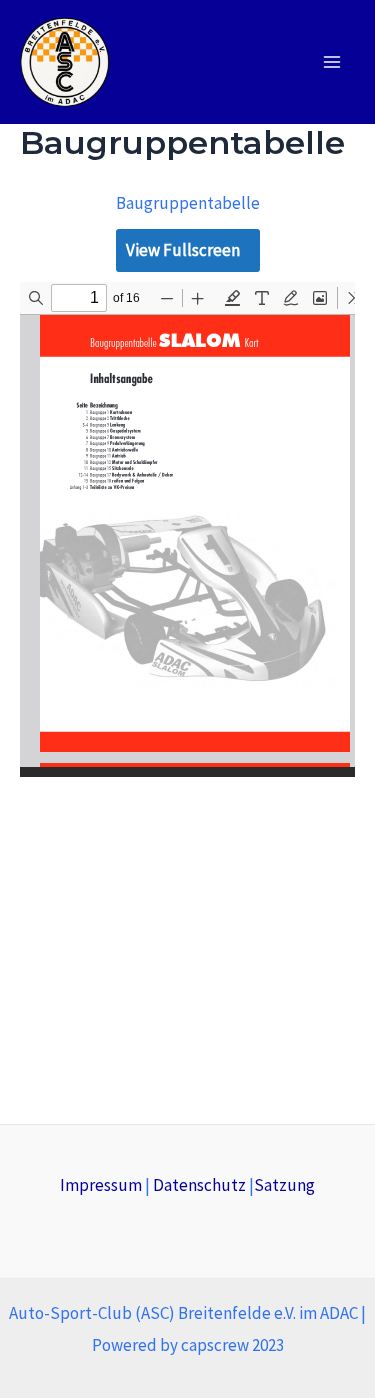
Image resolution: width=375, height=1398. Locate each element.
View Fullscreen (183, 250)
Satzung (284, 1185)
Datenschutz (199, 1185)
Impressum (101, 1185)
